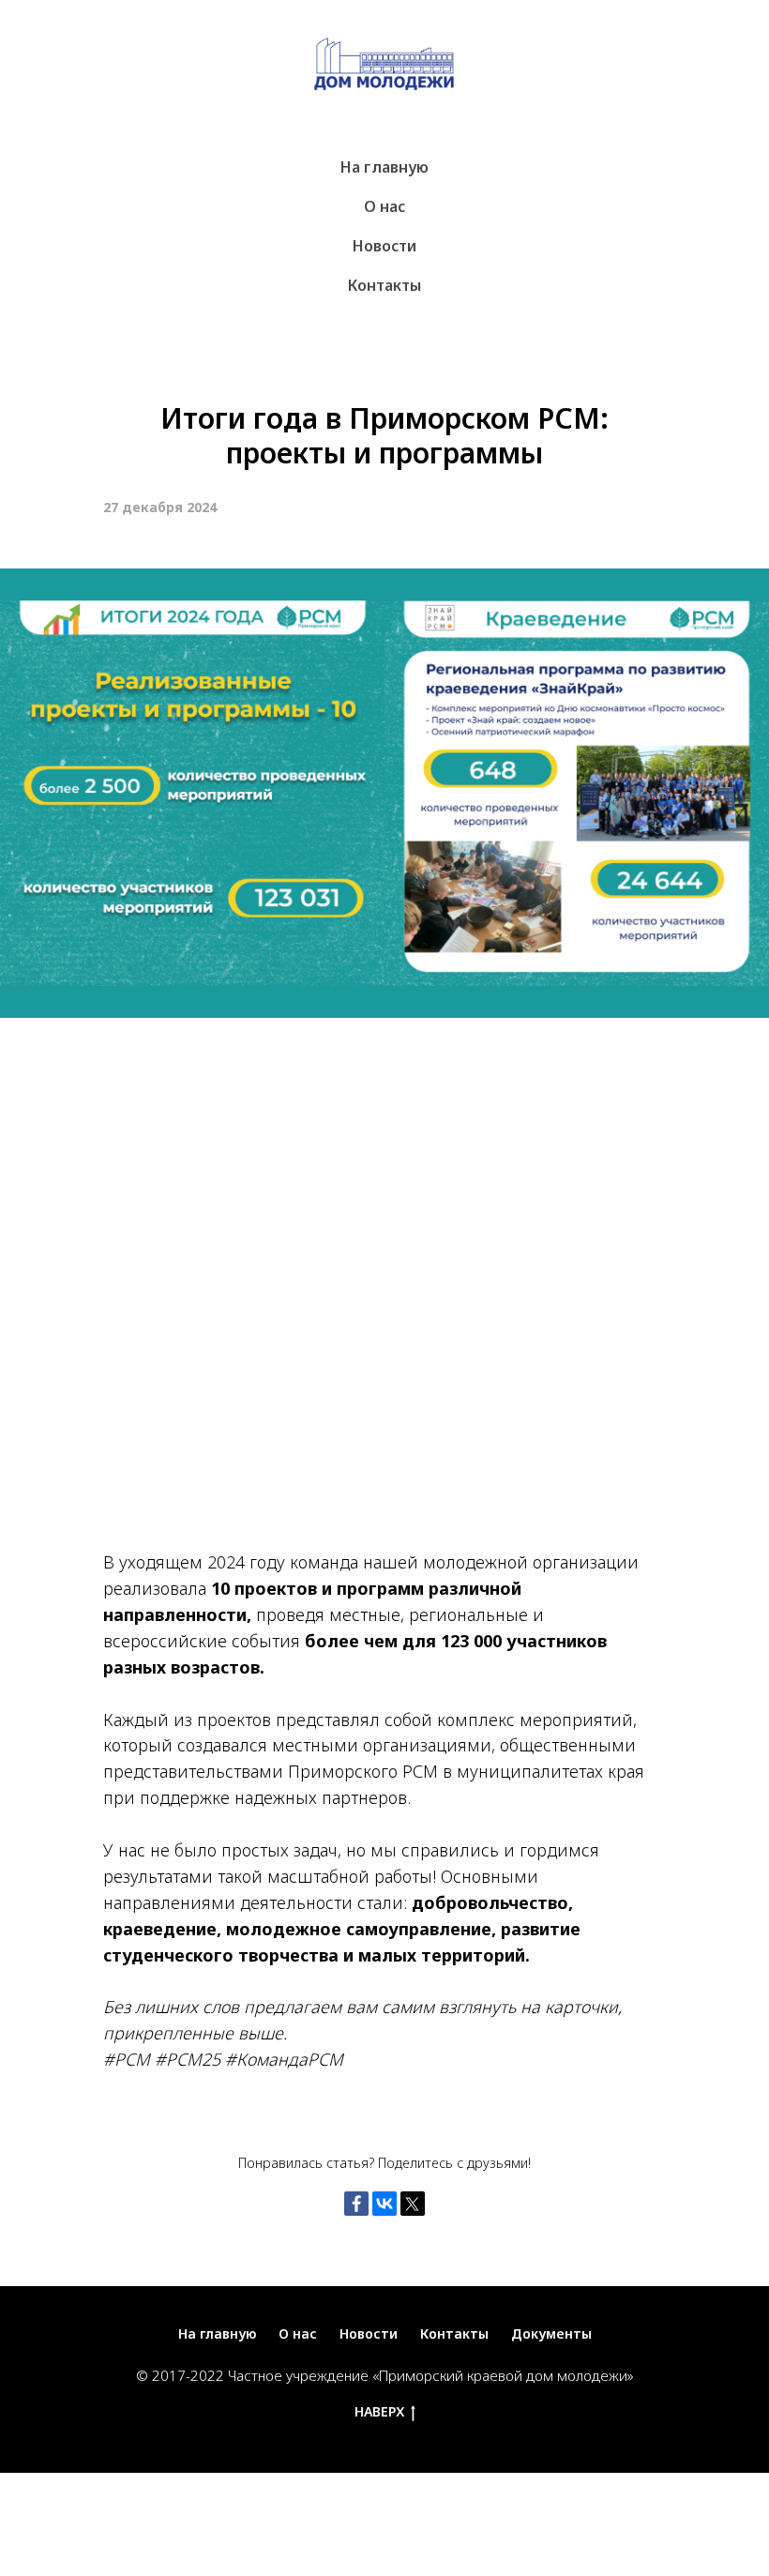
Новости (384, 246)
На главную (384, 167)
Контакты (384, 285)
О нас (384, 206)
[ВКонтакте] (384, 2204)
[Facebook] (356, 2204)
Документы (551, 2334)
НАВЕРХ (379, 2412)
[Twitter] (413, 2204)
